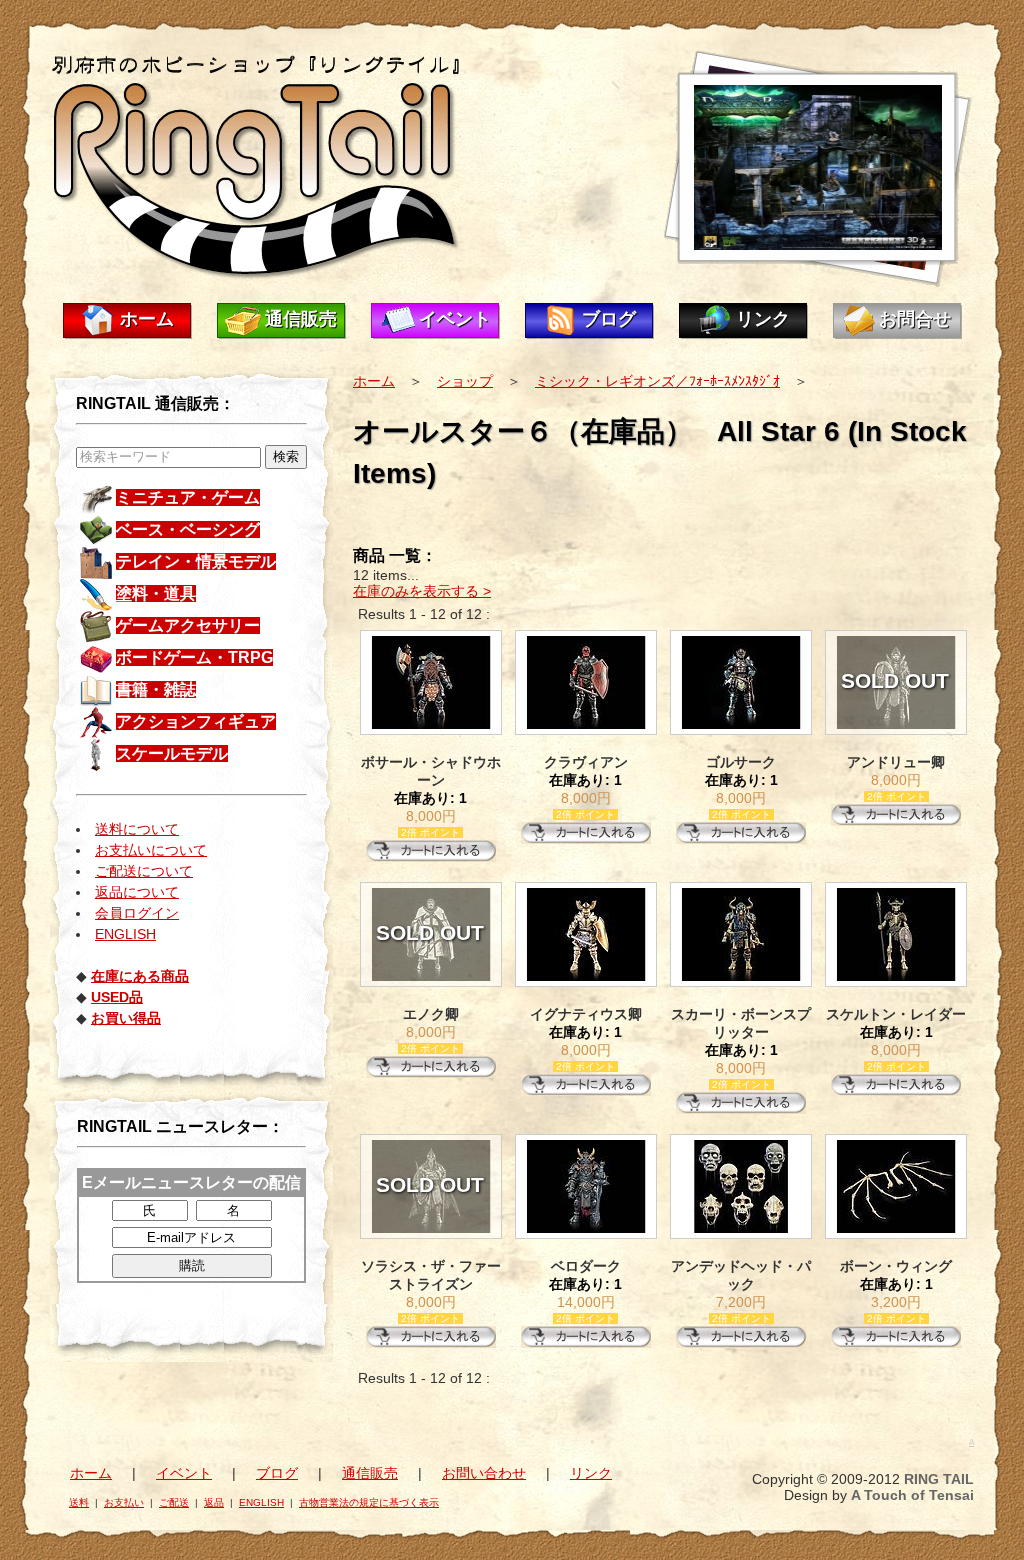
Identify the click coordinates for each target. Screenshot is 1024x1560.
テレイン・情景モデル (196, 561)
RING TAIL (939, 1479)
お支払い (124, 1502)
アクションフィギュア (196, 721)
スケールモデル (172, 753)
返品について (137, 892)
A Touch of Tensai (912, 1495)
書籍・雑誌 (156, 689)
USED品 (117, 997)
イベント (455, 319)
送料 (79, 1502)
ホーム (147, 319)
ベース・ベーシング (188, 529)
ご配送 (174, 1502)
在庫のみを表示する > (422, 591)
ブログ (609, 319)
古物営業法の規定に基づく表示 (369, 1502)
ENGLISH (125, 934)
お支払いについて (151, 850)
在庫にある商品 (140, 976)
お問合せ (915, 319)
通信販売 (301, 319)
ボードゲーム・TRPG (194, 657)
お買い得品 (126, 1018)
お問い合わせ (484, 1473)
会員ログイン (137, 913)
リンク (763, 319)
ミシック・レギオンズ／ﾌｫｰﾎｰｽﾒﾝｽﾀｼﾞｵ (657, 381)
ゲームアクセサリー (188, 625)
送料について (137, 829)
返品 (214, 1502)
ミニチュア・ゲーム (188, 497)
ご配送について (144, 871)
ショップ (465, 381)
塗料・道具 (156, 593)
